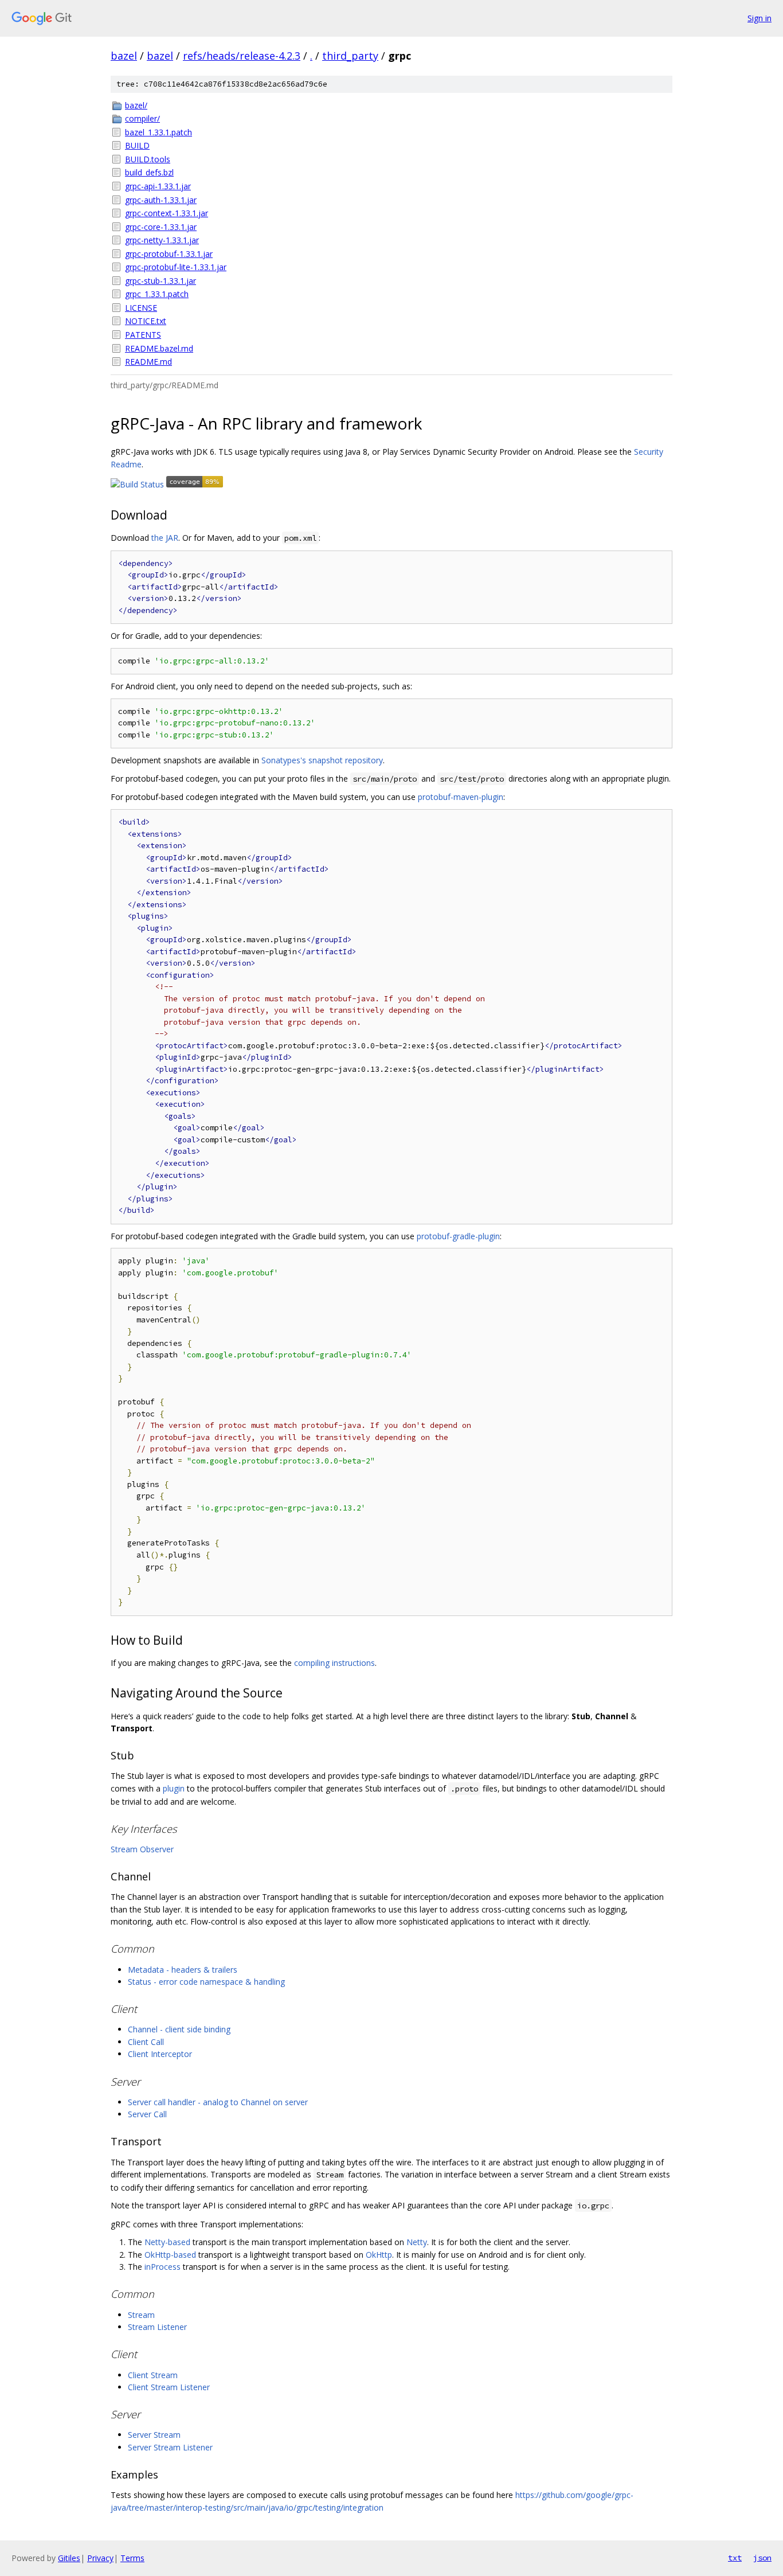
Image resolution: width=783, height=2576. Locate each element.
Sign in (759, 18)
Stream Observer (142, 1849)
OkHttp (379, 2255)
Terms (132, 2558)
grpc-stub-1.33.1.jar (160, 281)
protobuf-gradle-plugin (458, 1236)
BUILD (137, 145)
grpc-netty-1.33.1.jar (162, 240)
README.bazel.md (159, 348)
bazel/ (136, 105)
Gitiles (69, 2558)
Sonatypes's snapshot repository (322, 760)
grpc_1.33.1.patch (157, 294)
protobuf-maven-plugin (461, 797)
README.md (148, 362)
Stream (141, 2315)
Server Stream (154, 2435)
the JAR (165, 538)
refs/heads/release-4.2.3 (242, 56)
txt (735, 2558)
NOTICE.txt (146, 321)
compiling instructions (334, 1663)
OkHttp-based (170, 2255)
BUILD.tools (148, 159)
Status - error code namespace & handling (206, 1982)
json (762, 2558)
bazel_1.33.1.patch (158, 132)
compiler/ (142, 118)
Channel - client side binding (179, 2029)
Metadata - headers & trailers (183, 1970)
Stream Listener (157, 2327)
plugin (174, 1788)
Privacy (100, 2558)
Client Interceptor (160, 2054)
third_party (350, 56)
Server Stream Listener (170, 2447)
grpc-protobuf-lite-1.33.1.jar (176, 267)
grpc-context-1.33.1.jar (167, 213)
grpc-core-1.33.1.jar (161, 227)
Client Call (146, 2042)
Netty (417, 2242)
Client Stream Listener (169, 2387)
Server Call (147, 2114)
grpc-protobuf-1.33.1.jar (169, 254)
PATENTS (143, 335)
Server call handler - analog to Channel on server (218, 2102)
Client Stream (153, 2375)
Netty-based (167, 2242)
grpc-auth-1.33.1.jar (161, 200)
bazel (124, 56)
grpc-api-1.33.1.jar (158, 186)
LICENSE (141, 308)
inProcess (163, 2267)
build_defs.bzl (149, 172)
